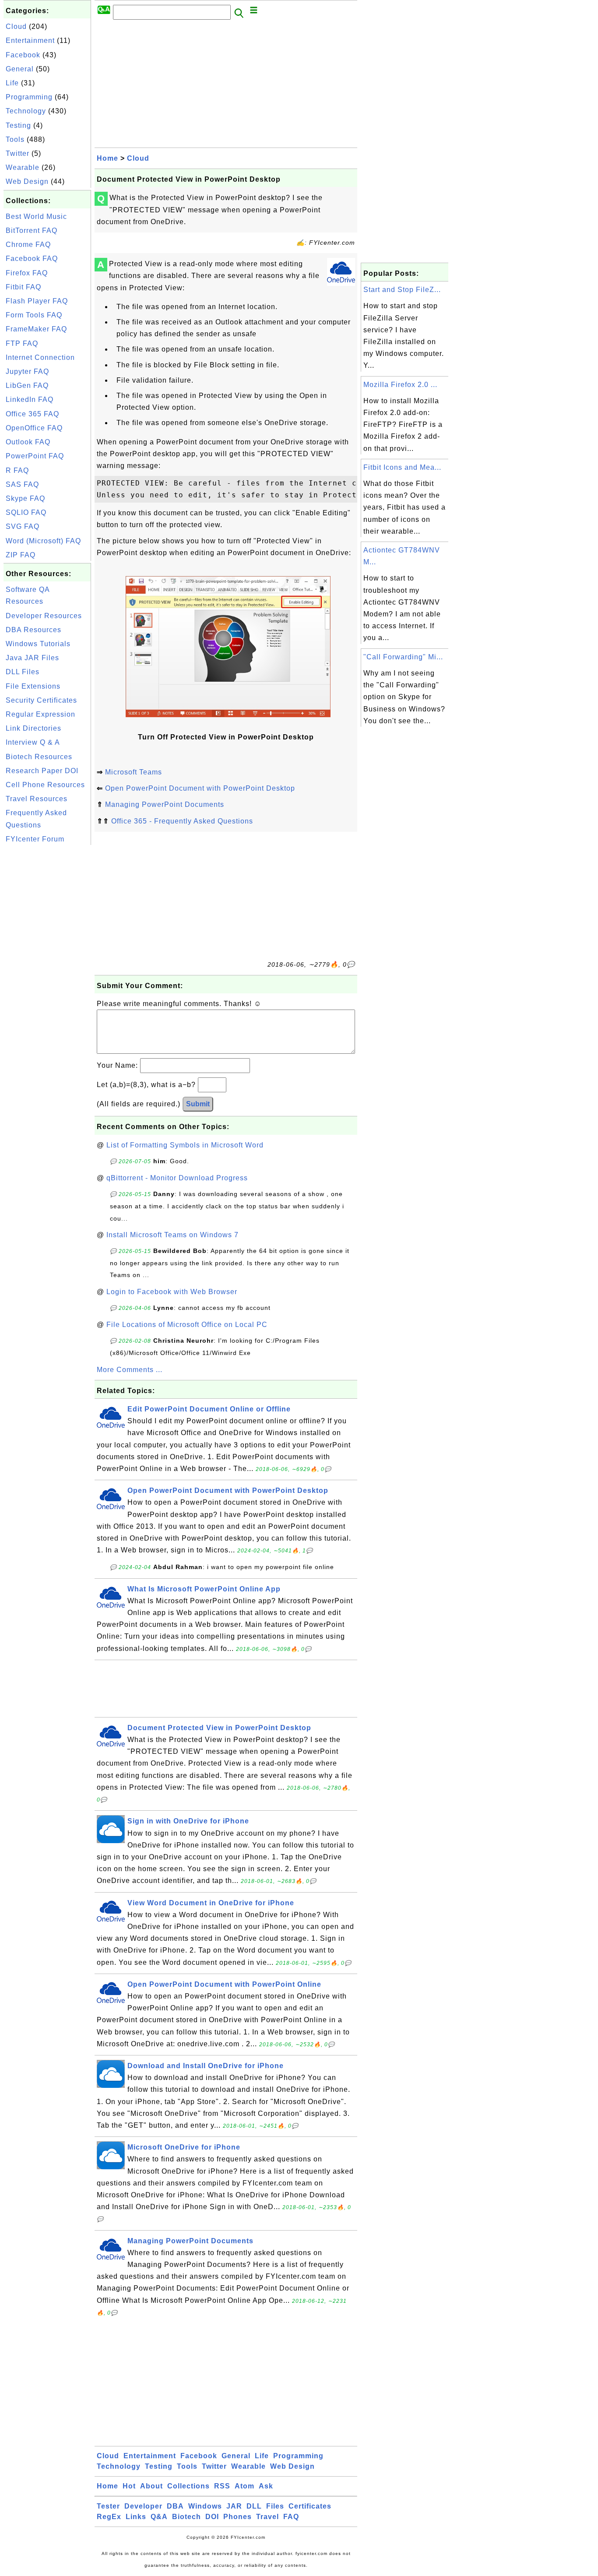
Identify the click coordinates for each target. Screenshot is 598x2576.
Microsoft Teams (134, 772)
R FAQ (17, 470)
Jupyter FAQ (27, 371)
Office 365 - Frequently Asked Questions (182, 821)
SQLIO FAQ (26, 512)
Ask (266, 2486)
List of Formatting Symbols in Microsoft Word (185, 1145)
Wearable (23, 167)
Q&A (159, 2517)
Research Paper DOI (42, 771)
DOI (212, 2517)
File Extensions (33, 686)
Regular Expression (40, 714)
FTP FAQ (22, 343)
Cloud (16, 26)
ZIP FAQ (21, 555)
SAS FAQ (22, 484)
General (20, 69)
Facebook (23, 55)
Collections (188, 2486)
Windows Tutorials (38, 644)
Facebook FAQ (32, 259)
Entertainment (30, 40)
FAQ (291, 2517)
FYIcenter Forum (35, 839)
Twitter (18, 153)
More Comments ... (130, 1370)
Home (107, 158)
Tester (108, 2506)
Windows (205, 2506)
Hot (129, 2486)
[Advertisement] (47, 978)
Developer (143, 2506)
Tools (15, 139)
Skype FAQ (25, 498)
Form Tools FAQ (34, 315)
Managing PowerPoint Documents (165, 804)
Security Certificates (41, 700)
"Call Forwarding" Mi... (403, 657)
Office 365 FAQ (32, 414)
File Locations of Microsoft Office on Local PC (187, 1325)
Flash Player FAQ (37, 301)
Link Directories (33, 728)
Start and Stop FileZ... (402, 290)
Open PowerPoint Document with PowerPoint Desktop (200, 788)
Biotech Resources (39, 757)
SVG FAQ (23, 526)
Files (275, 2506)
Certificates (310, 2506)
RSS (222, 2486)
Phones (237, 2517)
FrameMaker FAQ (36, 329)
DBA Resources (33, 630)
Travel (267, 2517)
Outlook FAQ (28, 442)
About (151, 2486)
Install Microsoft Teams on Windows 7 (172, 1235)
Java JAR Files (32, 658)
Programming (29, 97)
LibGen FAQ (27, 385)
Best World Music (36, 216)
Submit (198, 1104)
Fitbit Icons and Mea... (402, 467)
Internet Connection (40, 357)
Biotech (186, 2517)
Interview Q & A (33, 742)
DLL (254, 2506)
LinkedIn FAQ (30, 399)
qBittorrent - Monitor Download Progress (177, 1178)
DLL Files (23, 672)
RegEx (109, 2517)
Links (136, 2517)
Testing (18, 125)
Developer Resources (44, 616)
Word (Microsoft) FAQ (43, 541)
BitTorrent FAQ (32, 231)
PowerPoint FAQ (35, 456)
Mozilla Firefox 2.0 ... (400, 385)
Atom (244, 2486)
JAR (234, 2506)
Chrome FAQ (28, 245)
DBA (175, 2506)
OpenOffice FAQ (34, 428)
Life (12, 83)
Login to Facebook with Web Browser (172, 1292)
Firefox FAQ (27, 273)
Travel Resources (37, 799)
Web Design (27, 181)
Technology (26, 111)
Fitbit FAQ (23, 287)
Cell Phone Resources (45, 785)
